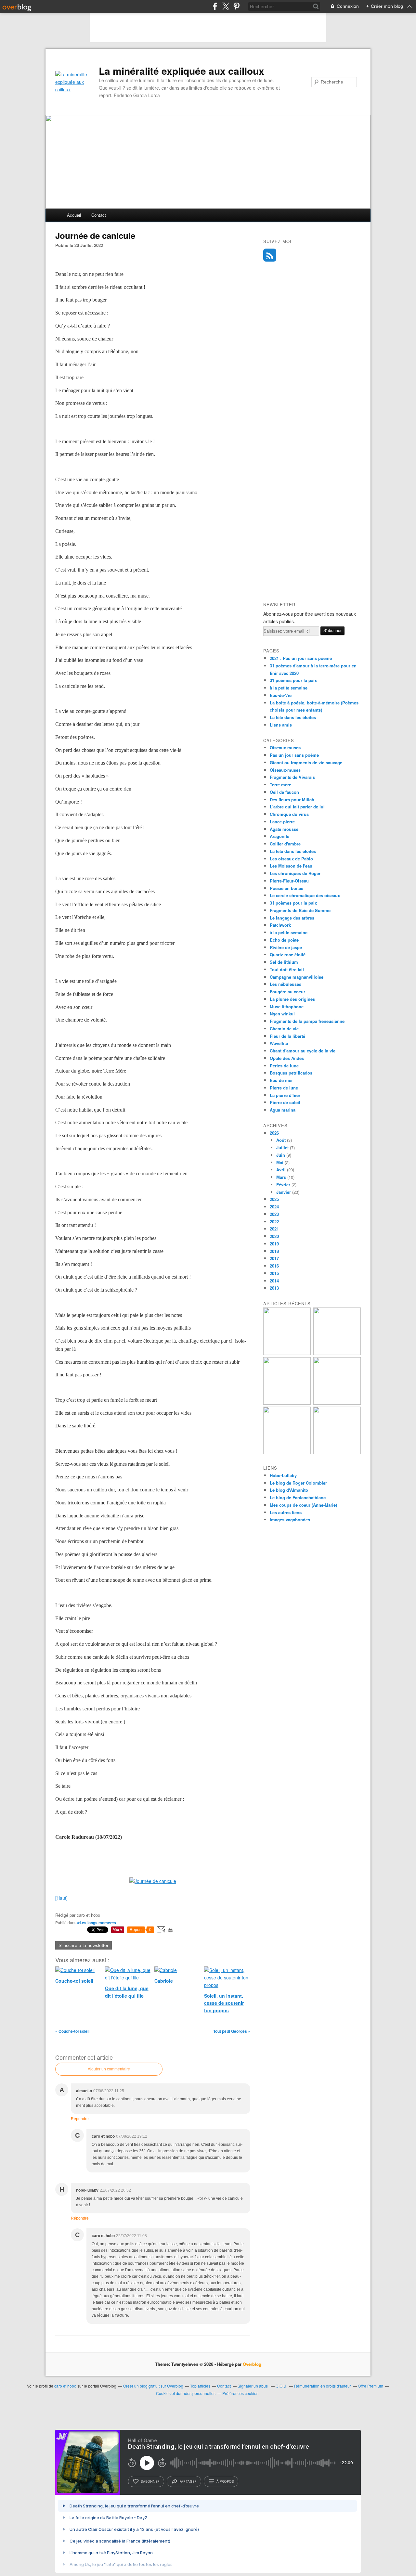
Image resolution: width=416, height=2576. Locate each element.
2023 (274, 1214)
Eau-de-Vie (281, 695)
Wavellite (279, 1043)
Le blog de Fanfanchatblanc (298, 1497)
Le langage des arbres (292, 918)
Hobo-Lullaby (283, 1475)
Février (283, 1185)
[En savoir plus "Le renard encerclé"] (337, 1403)
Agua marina (283, 1110)
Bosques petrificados (291, 1073)
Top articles (200, 2386)
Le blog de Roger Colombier (298, 1483)
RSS (270, 255)
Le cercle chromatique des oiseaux (305, 895)
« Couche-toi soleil (72, 2031)
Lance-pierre (282, 822)
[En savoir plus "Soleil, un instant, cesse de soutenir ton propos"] (287, 1403)
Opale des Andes (287, 1058)
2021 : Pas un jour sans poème (301, 658)
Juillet (282, 1147)
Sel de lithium (284, 962)
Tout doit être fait (287, 969)
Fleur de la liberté (287, 1036)
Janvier (284, 1192)
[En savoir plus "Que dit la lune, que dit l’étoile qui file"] (287, 1353)
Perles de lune (284, 1066)
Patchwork (280, 925)
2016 (274, 1266)
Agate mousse (284, 829)
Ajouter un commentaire (109, 2069)
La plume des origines (292, 999)
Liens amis (281, 725)
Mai (280, 1162)
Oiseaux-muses (285, 770)
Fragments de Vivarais (292, 777)
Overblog (252, 2364)
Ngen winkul (282, 1014)
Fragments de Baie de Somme (300, 910)
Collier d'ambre (285, 844)
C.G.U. (281, 2386)
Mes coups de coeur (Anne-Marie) (303, 1505)
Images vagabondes (290, 1520)
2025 (274, 1199)
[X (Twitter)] (226, 6)
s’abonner (150, 2481)
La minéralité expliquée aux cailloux (182, 71)
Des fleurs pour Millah (292, 799)
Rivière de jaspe (286, 947)
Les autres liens (286, 1512)
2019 (274, 1244)
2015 (274, 1273)
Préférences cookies (240, 2393)
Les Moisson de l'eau (291, 866)
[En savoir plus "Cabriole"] (337, 1353)
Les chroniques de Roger (295, 873)
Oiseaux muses (285, 747)
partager (188, 2481)
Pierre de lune (284, 1088)
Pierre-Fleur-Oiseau (289, 881)
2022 (274, 1222)
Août (281, 1140)
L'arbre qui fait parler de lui (297, 807)
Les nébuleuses (286, 984)
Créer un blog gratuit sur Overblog (153, 2386)
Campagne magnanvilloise (297, 977)
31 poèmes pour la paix (293, 680)
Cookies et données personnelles (186, 2393)
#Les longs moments (97, 1923)
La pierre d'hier (285, 1095)
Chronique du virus (289, 814)
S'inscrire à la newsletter (84, 1945)
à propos (225, 2481)
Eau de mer (281, 1080)
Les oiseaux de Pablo (291, 859)
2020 (274, 1236)
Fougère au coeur (287, 992)
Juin (281, 1155)
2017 (274, 1258)
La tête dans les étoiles (293, 717)
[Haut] (61, 1898)
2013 (274, 1288)
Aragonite (279, 836)
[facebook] (215, 6)
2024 (274, 1207)
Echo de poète (284, 940)
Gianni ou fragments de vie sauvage (306, 762)
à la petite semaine (289, 688)
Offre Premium (370, 2386)
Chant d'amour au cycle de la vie (303, 1051)
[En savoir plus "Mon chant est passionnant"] (337, 1452)
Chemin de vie (284, 1029)
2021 (274, 1229)
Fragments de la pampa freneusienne (307, 1021)
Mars (281, 1177)
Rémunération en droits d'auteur (323, 2386)
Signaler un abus (253, 2386)
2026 (274, 1133)
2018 (274, 1251)
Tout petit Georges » (232, 2031)
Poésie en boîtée (286, 888)
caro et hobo (65, 2386)
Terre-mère (280, 785)
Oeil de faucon (284, 792)
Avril (281, 1170)
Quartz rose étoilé (288, 954)
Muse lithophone (287, 1006)
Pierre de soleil (285, 1102)
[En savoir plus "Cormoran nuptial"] (287, 1452)
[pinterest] (236, 6)
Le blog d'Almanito (289, 1490)
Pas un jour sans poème (294, 755)
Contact (99, 215)
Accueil (74, 215)
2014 (274, 1281)
